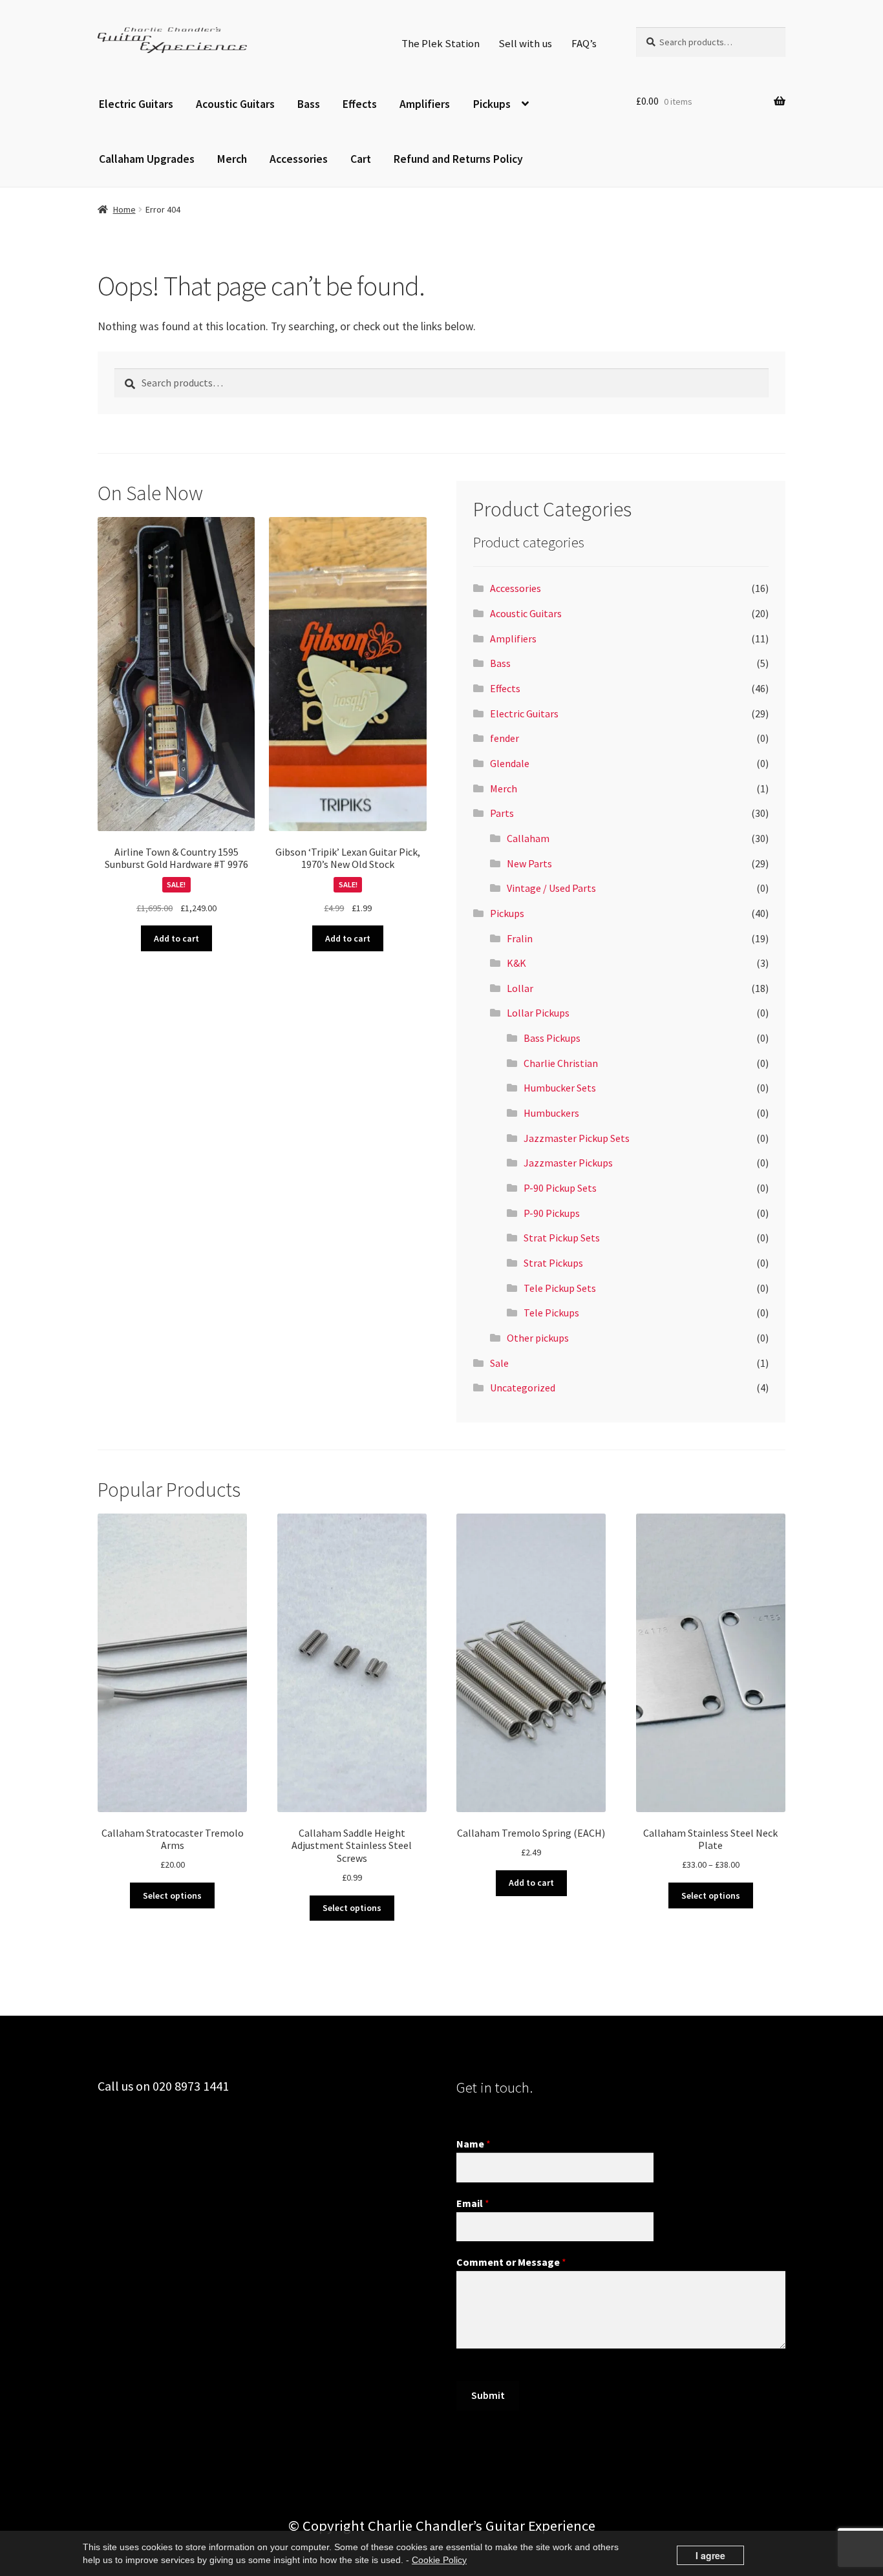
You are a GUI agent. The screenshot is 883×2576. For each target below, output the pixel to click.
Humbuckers (551, 1113)
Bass (309, 104)
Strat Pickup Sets (562, 1238)
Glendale (510, 763)
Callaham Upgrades (147, 159)
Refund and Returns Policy (458, 159)
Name (473, 2144)
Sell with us (525, 43)
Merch (232, 159)
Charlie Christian (561, 1063)
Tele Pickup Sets (560, 1288)
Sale (499, 1363)
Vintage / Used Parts (551, 888)
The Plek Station (441, 43)
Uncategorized (523, 1388)
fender (505, 738)
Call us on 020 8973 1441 (163, 2086)
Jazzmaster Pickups (568, 1163)
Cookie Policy (439, 2560)
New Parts (529, 863)
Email (473, 2203)
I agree (710, 2555)
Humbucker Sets (560, 1088)
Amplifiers (425, 104)
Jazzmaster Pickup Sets (577, 1138)
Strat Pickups (553, 1263)
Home (124, 209)
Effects (360, 104)
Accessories (299, 159)
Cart (361, 159)
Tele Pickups (551, 1313)
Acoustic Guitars (235, 104)
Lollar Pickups (538, 1013)
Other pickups (538, 1338)
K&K (516, 963)
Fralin (520, 938)
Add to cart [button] (176, 938)
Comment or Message (511, 2262)
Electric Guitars (136, 104)
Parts (502, 813)
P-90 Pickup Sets (560, 1188)
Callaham (528, 838)
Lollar (520, 988)
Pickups (492, 104)
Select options (172, 1895)
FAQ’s (584, 43)
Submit (488, 2395)
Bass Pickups (552, 1038)
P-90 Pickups (552, 1213)
